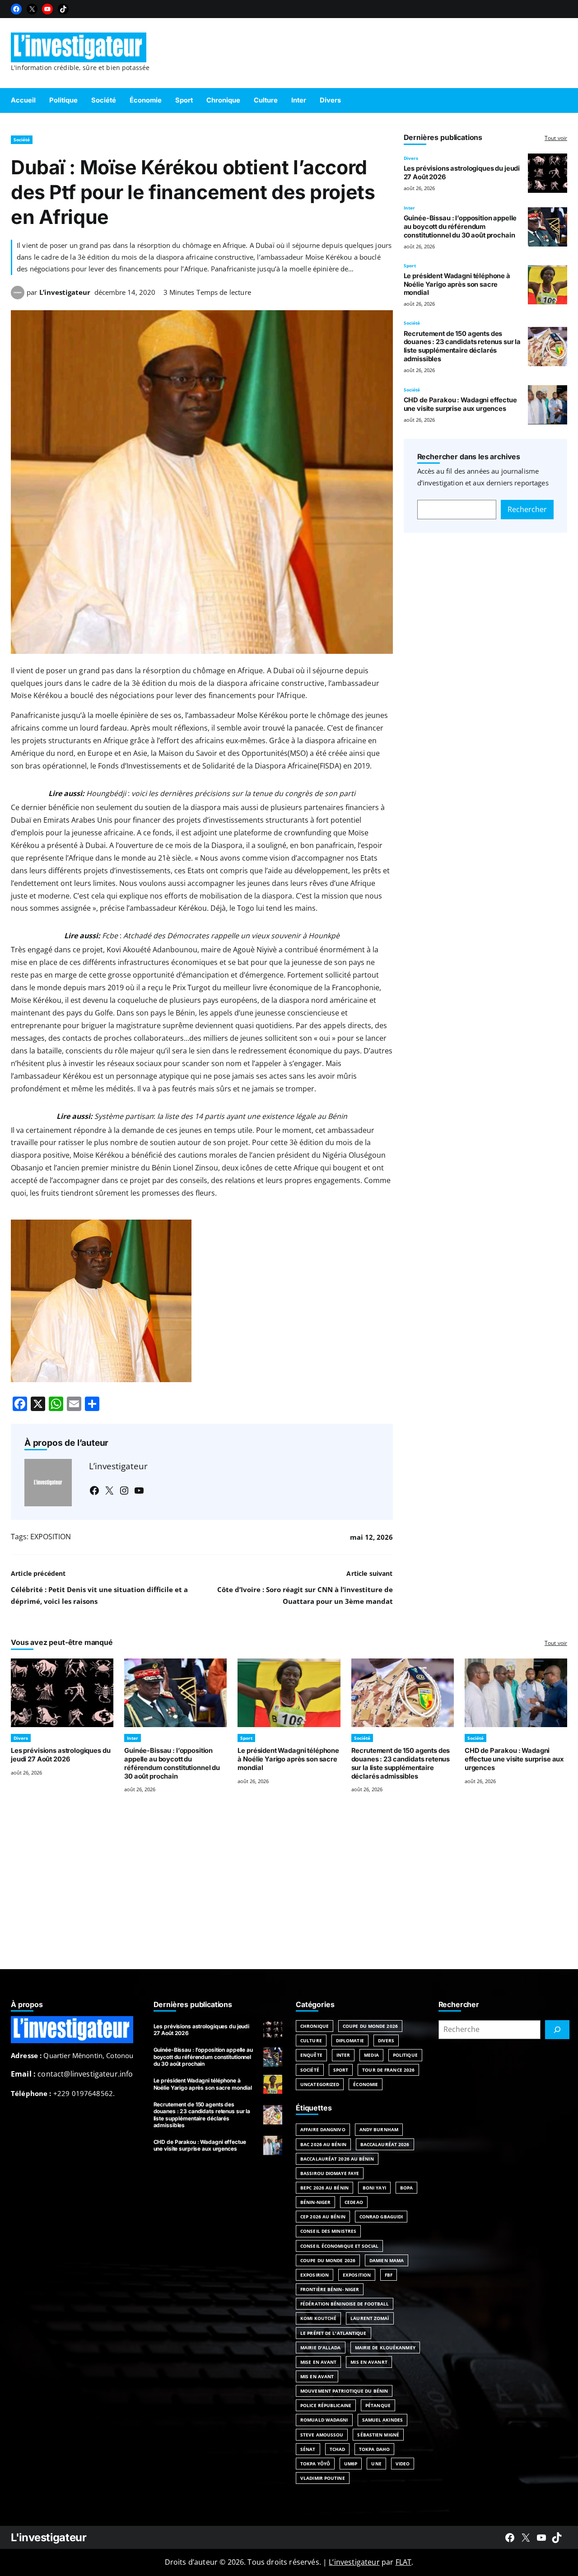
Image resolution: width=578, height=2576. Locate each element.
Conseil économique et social (339, 2246)
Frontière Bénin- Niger (330, 2289)
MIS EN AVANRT (369, 2362)
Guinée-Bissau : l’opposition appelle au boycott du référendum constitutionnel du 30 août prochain (460, 227)
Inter (409, 208)
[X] (32, 9)
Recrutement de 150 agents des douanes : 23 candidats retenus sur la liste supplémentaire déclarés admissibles (462, 346)
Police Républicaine (326, 2405)
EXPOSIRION (315, 2275)
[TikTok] (63, 9)
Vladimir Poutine (323, 2478)
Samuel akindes (382, 2420)
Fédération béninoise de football (345, 2304)
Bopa (406, 2188)
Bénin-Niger (315, 2202)
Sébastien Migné (378, 2435)
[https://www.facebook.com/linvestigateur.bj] (510, 2538)
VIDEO (403, 2464)
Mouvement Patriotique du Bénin (344, 2391)
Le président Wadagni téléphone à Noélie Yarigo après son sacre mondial (457, 284)
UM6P (351, 2464)
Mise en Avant (318, 2362)
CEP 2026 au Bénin (323, 2217)
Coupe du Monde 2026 (370, 2026)
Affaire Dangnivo (323, 2129)
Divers (411, 158)
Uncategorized (320, 2084)
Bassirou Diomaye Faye (330, 2173)
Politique (405, 2055)
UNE (376, 2464)
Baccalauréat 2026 (385, 2144)
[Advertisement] (289, 1892)
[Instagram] (124, 1491)
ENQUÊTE (311, 2055)
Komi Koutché (318, 2318)
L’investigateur (65, 292)
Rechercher (527, 509)
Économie (366, 2084)
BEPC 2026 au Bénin (324, 2188)
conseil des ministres (328, 2231)
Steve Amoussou (322, 2435)
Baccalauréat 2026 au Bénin (337, 2159)
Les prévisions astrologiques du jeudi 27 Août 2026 (61, 1755)
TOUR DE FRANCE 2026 (388, 2070)
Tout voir (556, 138)
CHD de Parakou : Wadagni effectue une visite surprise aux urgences (460, 404)
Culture (311, 2040)
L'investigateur (49, 2537)
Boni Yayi (374, 2188)
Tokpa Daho (374, 2449)
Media (371, 2055)
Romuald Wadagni (324, 2420)
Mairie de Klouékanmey (385, 2348)
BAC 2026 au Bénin (323, 2144)
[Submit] (557, 2030)
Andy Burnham (379, 2129)
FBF (389, 2275)
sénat (308, 2449)
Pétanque (378, 2405)
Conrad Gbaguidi (381, 2217)
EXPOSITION (51, 1537)
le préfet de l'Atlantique (333, 2333)
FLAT (404, 2562)
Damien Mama (387, 2260)
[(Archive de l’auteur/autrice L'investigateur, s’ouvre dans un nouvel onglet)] (18, 297)
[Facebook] (16, 9)
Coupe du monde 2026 (328, 2260)
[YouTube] (47, 9)
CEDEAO (354, 2202)
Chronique (315, 2026)
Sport (410, 266)
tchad (338, 2449)
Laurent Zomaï (370, 2318)
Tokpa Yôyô (315, 2464)
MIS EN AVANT (317, 2376)
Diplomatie (350, 2040)
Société (22, 140)
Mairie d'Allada (321, 2348)
